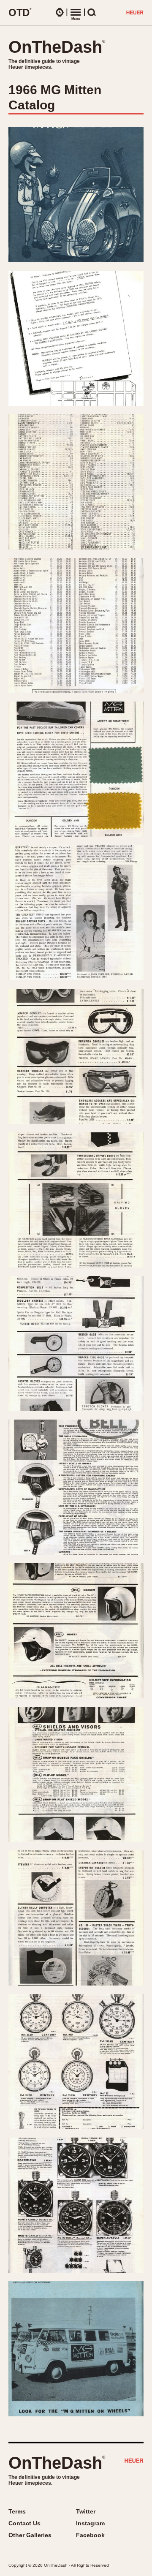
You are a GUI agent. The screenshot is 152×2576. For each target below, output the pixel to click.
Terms (17, 2511)
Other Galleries (30, 2535)
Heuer (134, 2462)
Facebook (90, 2535)
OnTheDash (57, 47)
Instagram (90, 2523)
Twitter (86, 2511)
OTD (20, 12)
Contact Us (24, 2523)
